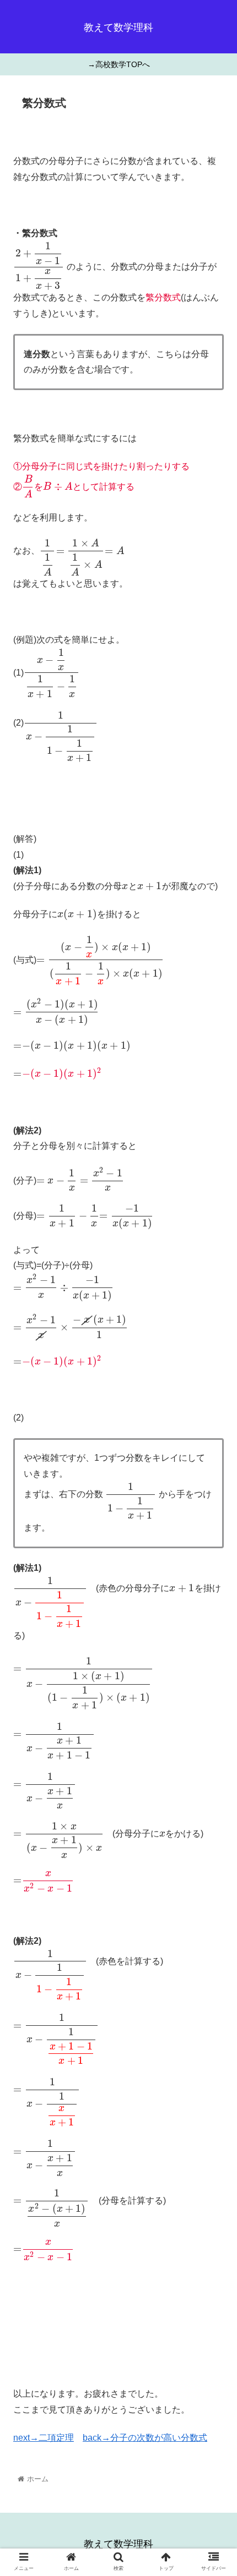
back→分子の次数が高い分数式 (145, 2438)
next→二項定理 (44, 2438)
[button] (214, 1542)
